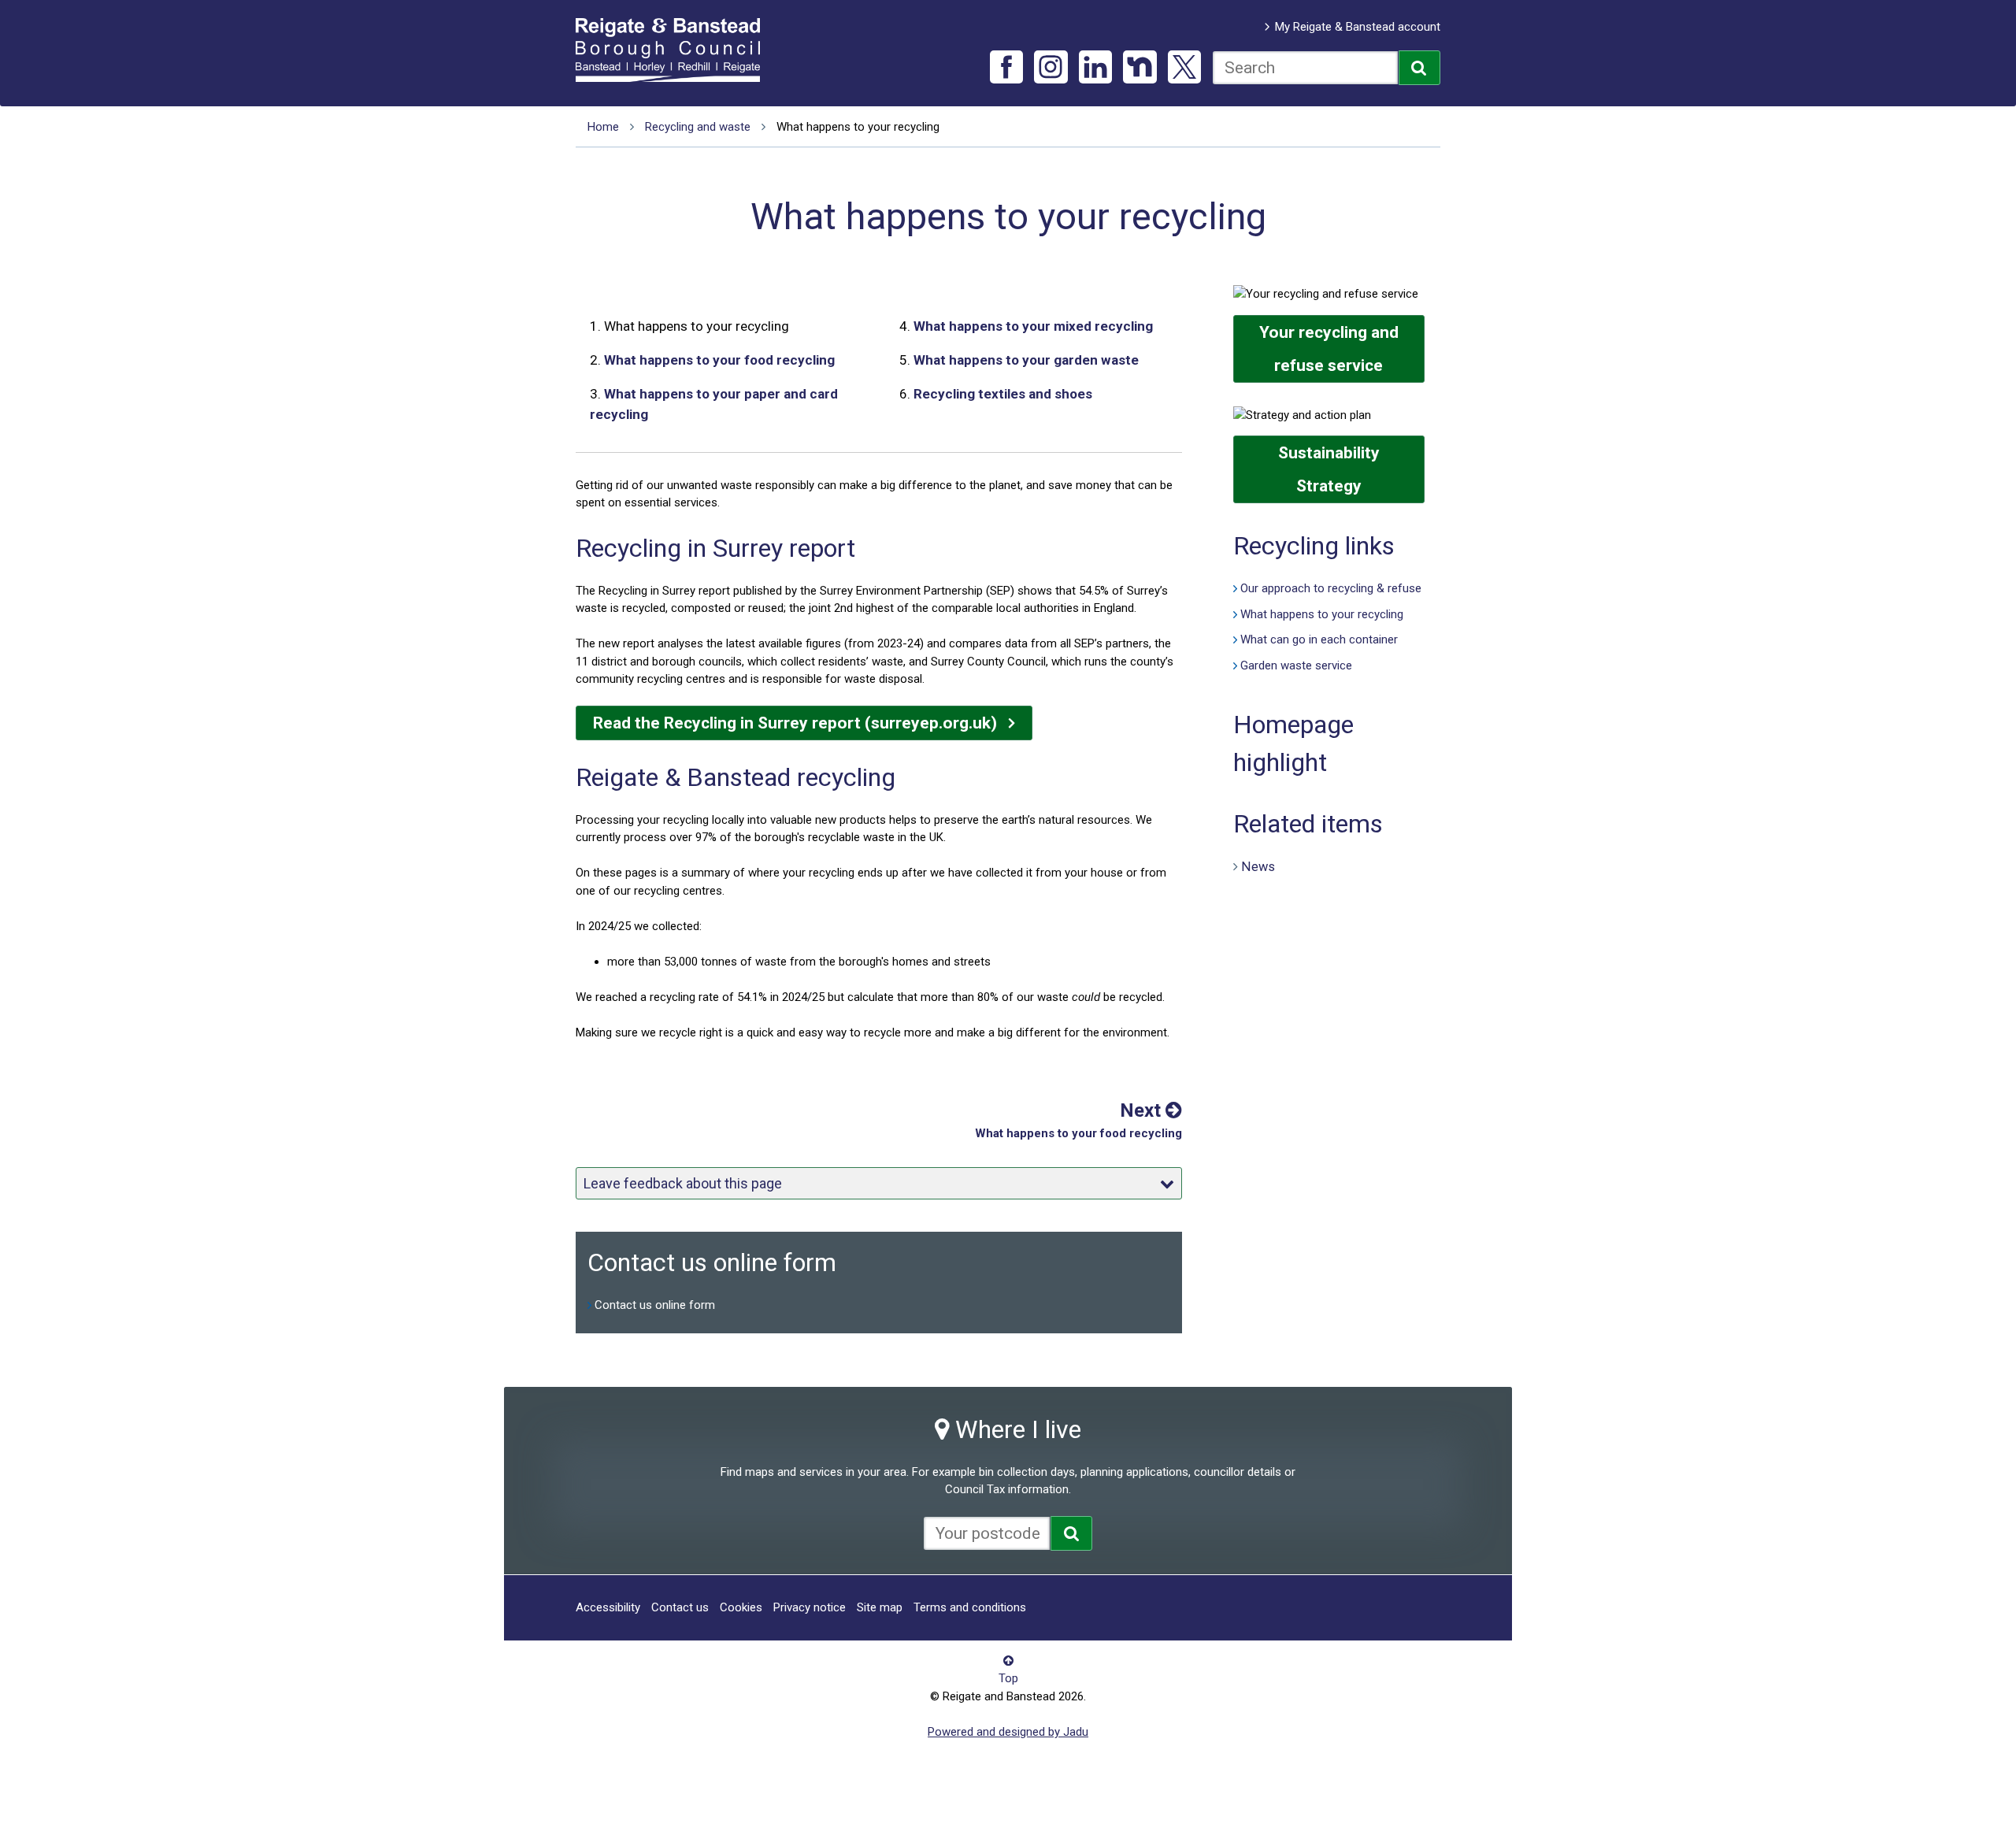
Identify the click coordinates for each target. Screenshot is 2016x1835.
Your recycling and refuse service (1329, 349)
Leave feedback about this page (683, 1183)
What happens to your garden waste (1026, 360)
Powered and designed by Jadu (1008, 1732)
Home (603, 127)
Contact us (680, 1607)
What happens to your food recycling (719, 360)
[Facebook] (1007, 67)
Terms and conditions (970, 1607)
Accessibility (608, 1607)
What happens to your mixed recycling (1033, 326)
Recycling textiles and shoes (1003, 394)
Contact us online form (655, 1305)
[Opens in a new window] (1071, 1533)
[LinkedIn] (1096, 67)
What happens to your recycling (1322, 614)
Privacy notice (810, 1607)
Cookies (741, 1607)
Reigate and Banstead (676, 50)
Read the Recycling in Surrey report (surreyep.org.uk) (795, 723)
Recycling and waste (698, 127)
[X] (1185, 67)
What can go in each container (1319, 639)
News (1258, 866)
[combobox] (1305, 68)
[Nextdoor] (1140, 67)
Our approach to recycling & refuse (1331, 588)
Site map (880, 1607)
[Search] (1419, 68)
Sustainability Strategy (1329, 469)
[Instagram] (1051, 67)
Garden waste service (1296, 665)
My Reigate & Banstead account (1358, 27)
